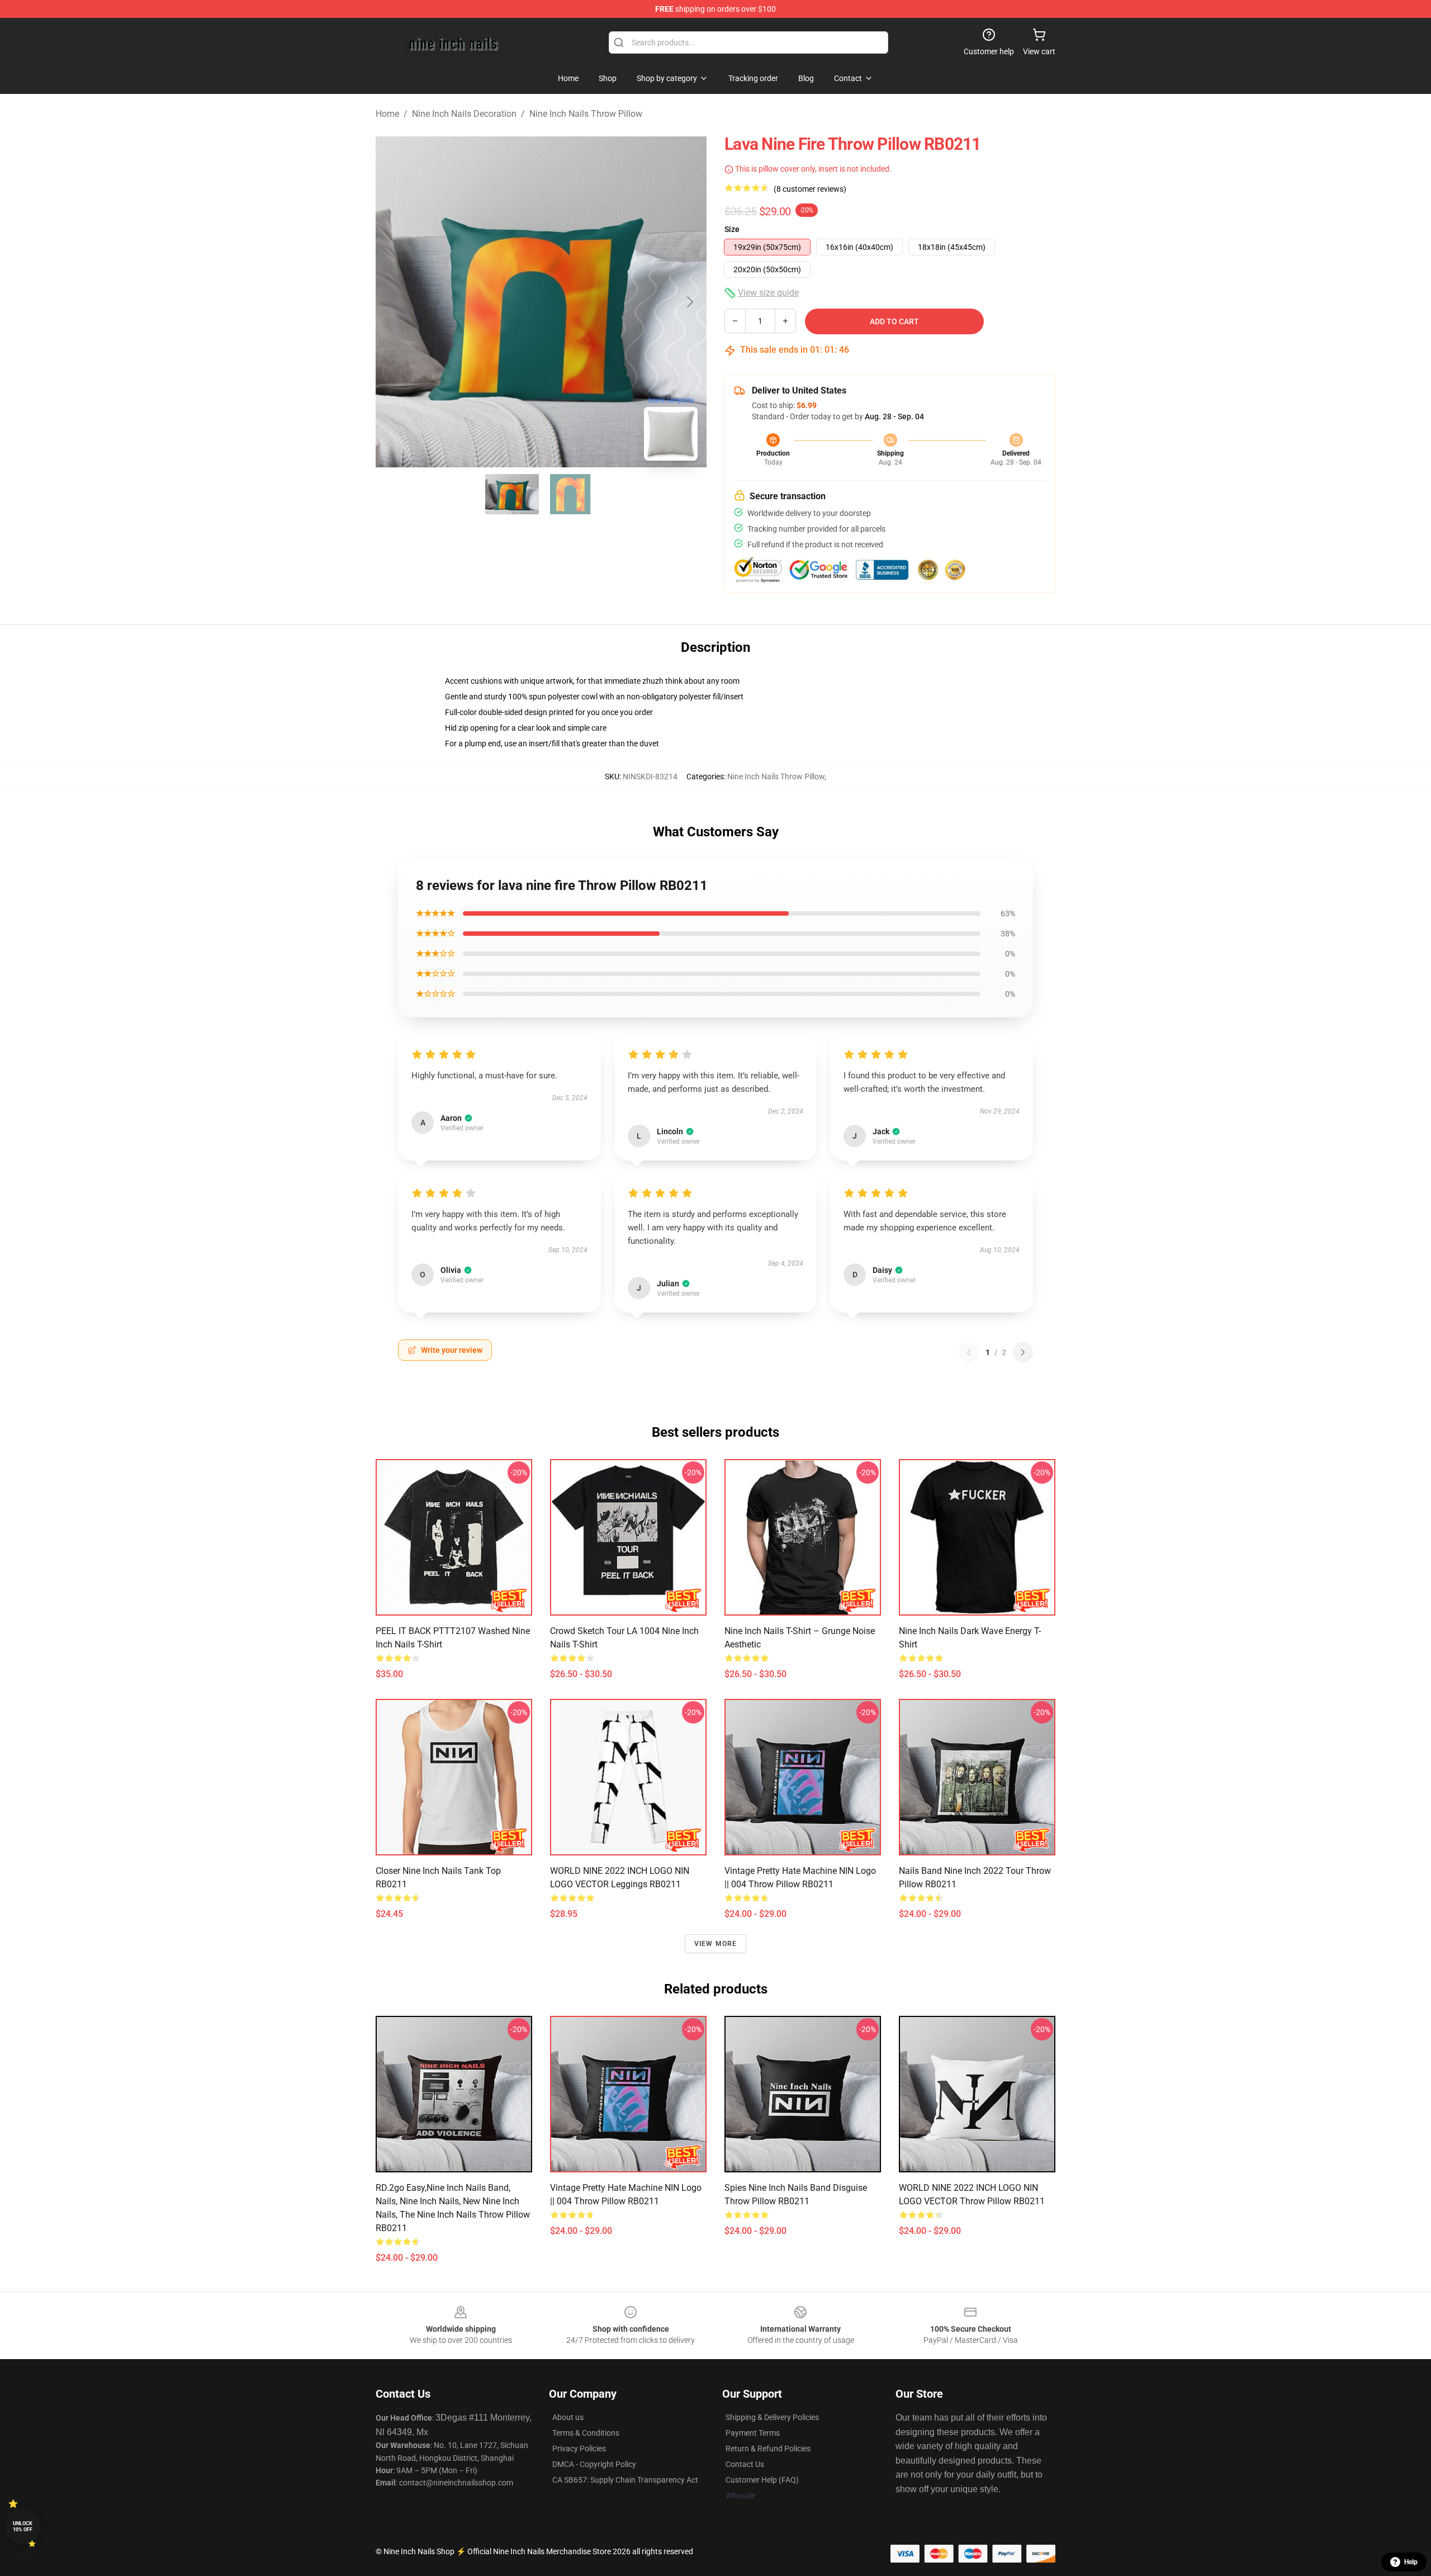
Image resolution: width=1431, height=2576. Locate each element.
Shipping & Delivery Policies (772, 2417)
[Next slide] (689, 302)
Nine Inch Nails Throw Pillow (586, 114)
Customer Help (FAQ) (762, 2480)
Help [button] (1411, 2562)
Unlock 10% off (23, 2527)
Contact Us (745, 2464)
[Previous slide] (393, 302)
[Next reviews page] (1023, 1352)
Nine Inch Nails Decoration (464, 114)
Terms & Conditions (586, 2433)
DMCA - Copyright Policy (594, 2464)
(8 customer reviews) (810, 189)
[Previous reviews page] (969, 1352)
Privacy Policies (579, 2449)
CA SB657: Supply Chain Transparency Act (625, 2480)
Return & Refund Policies (768, 2449)
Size (732, 229)
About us (568, 2417)
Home (387, 114)
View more (716, 1944)
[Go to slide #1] (512, 494)
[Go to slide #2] (570, 494)
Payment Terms (753, 2433)
